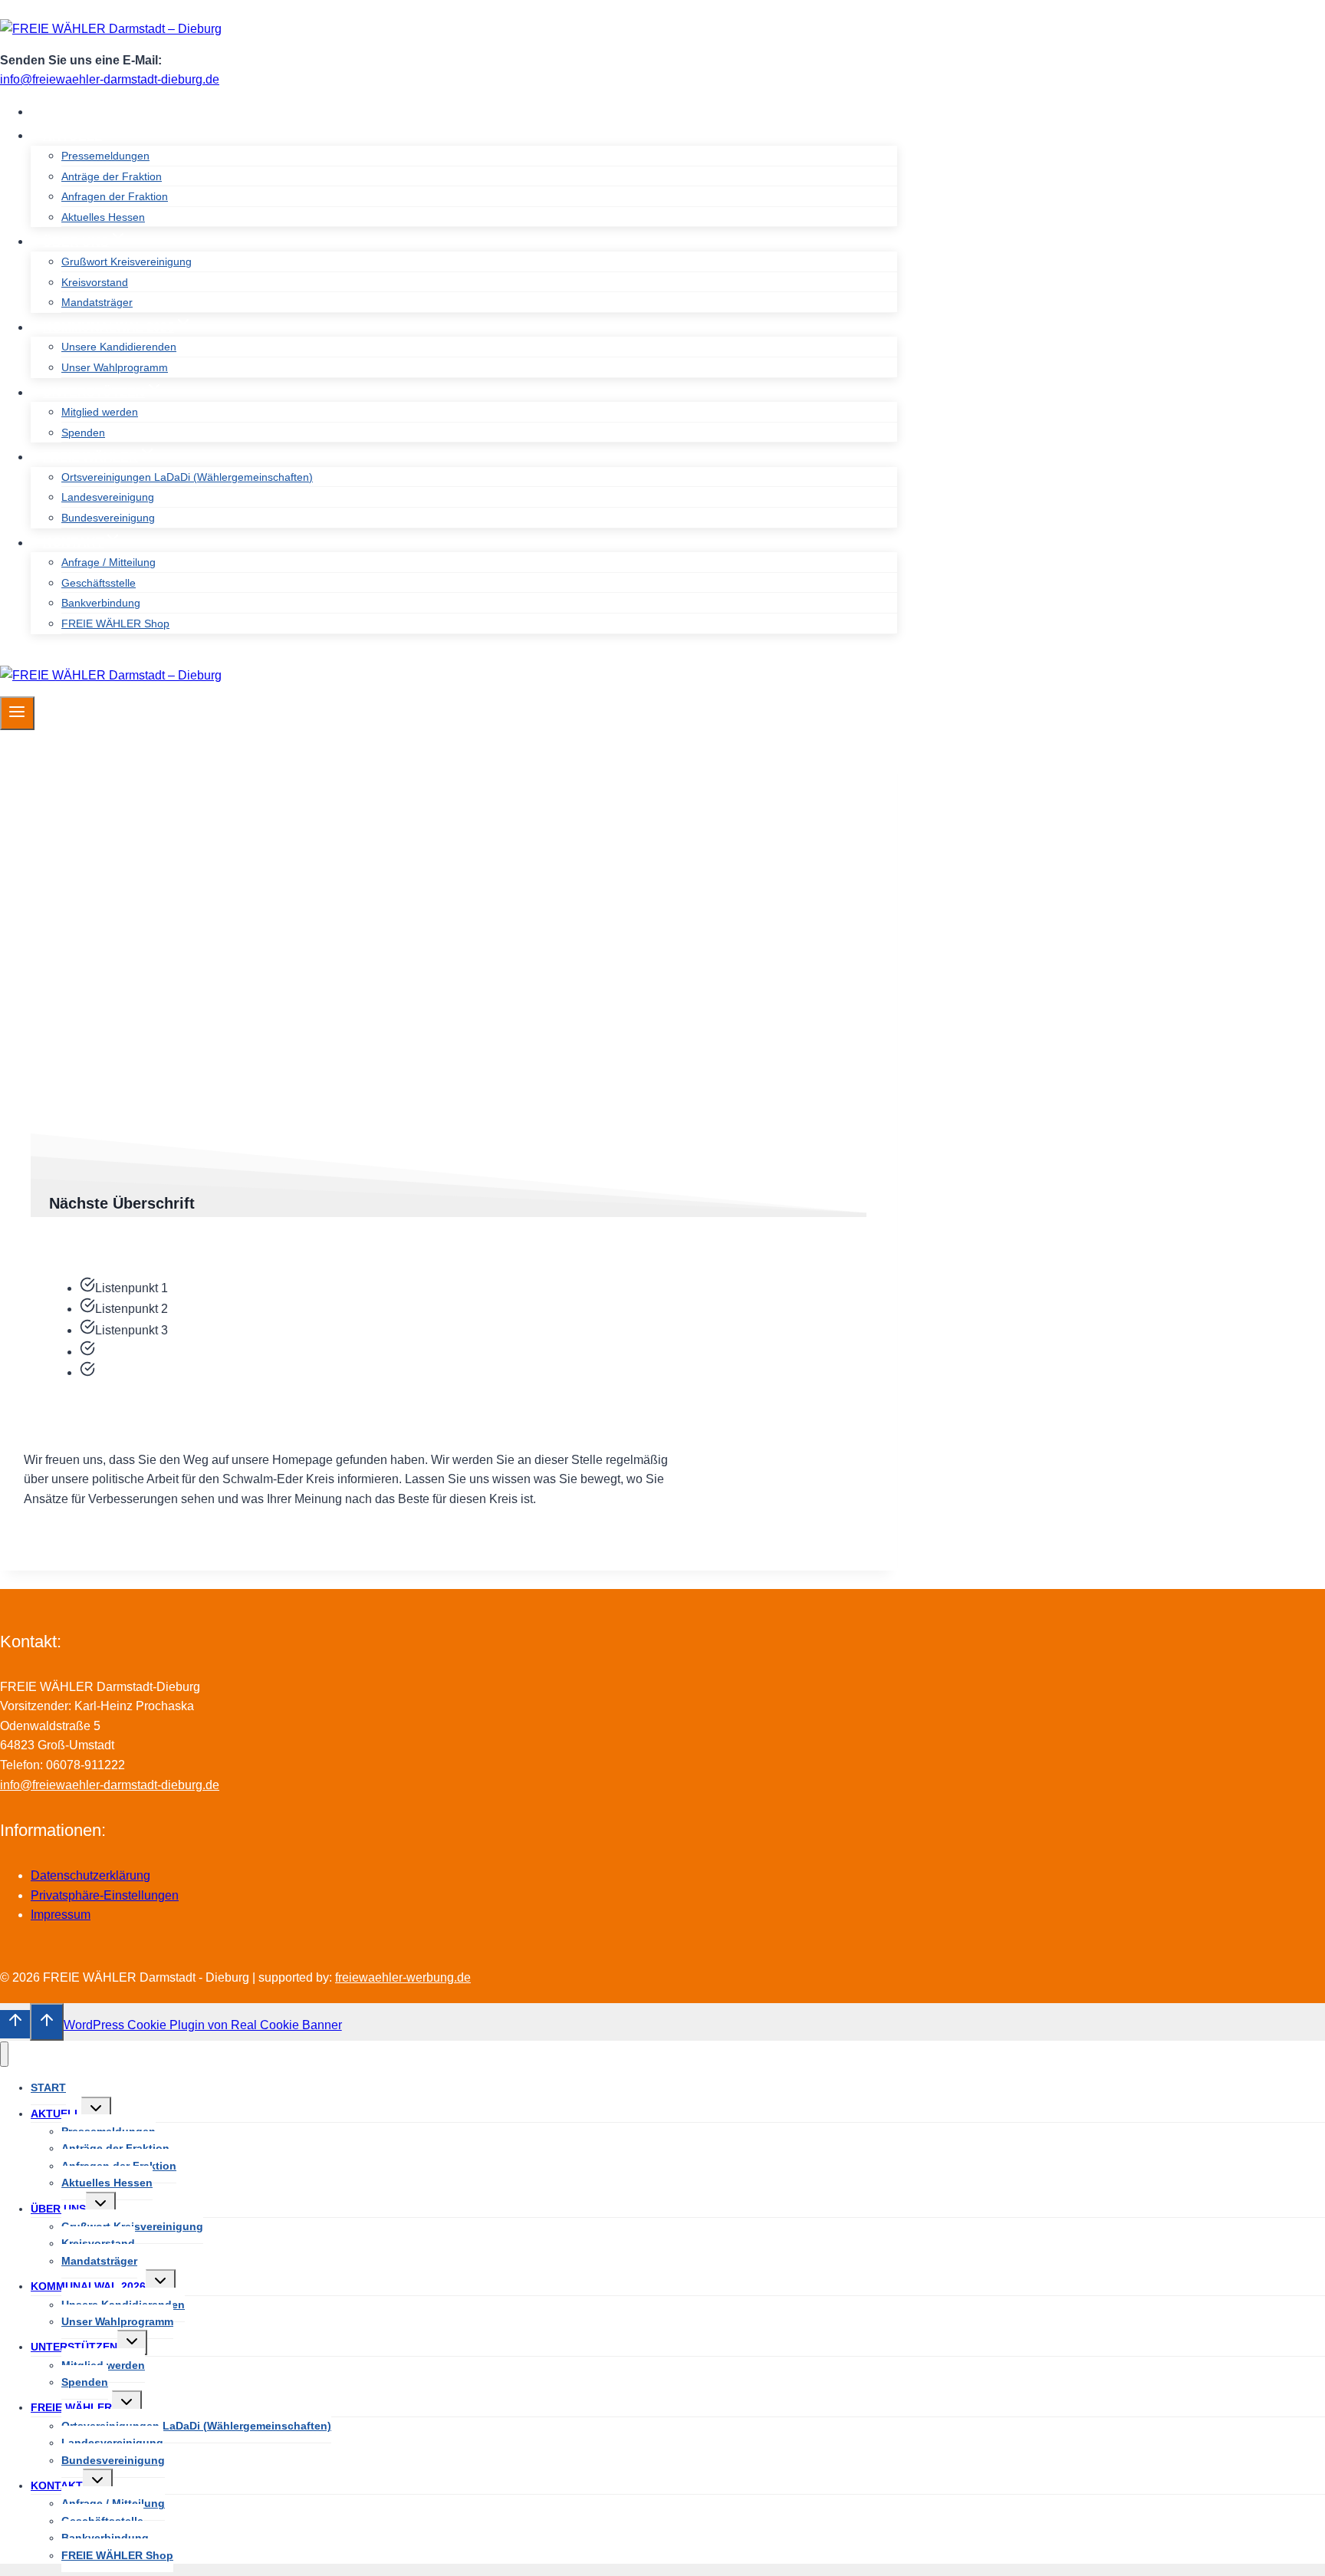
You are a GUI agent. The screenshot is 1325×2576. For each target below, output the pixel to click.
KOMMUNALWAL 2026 (88, 2286)
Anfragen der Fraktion (115, 196)
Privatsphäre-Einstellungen (105, 1895)
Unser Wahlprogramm (115, 367)
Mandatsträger (97, 302)
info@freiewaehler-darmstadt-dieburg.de (110, 79)
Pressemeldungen (105, 156)
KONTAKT (57, 2486)
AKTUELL (56, 2114)
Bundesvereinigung (108, 518)
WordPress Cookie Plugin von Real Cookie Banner (203, 2025)
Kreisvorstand (95, 282)
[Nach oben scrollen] (15, 2024)
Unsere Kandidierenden (119, 347)
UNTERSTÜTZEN (74, 2347)
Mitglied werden (100, 412)
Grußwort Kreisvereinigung (127, 262)
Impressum (61, 1915)
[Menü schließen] (4, 2054)
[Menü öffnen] (17, 713)
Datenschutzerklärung (90, 1875)
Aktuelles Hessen (103, 217)
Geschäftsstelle (99, 583)
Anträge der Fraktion (112, 176)
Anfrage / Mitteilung (108, 562)
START (64, 112)
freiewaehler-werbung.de (403, 1977)
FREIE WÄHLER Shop (115, 623)
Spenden (83, 433)
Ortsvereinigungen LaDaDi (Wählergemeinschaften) (187, 477)
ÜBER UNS (58, 2209)
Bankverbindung (101, 603)
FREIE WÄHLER (71, 2407)
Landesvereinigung (108, 497)
